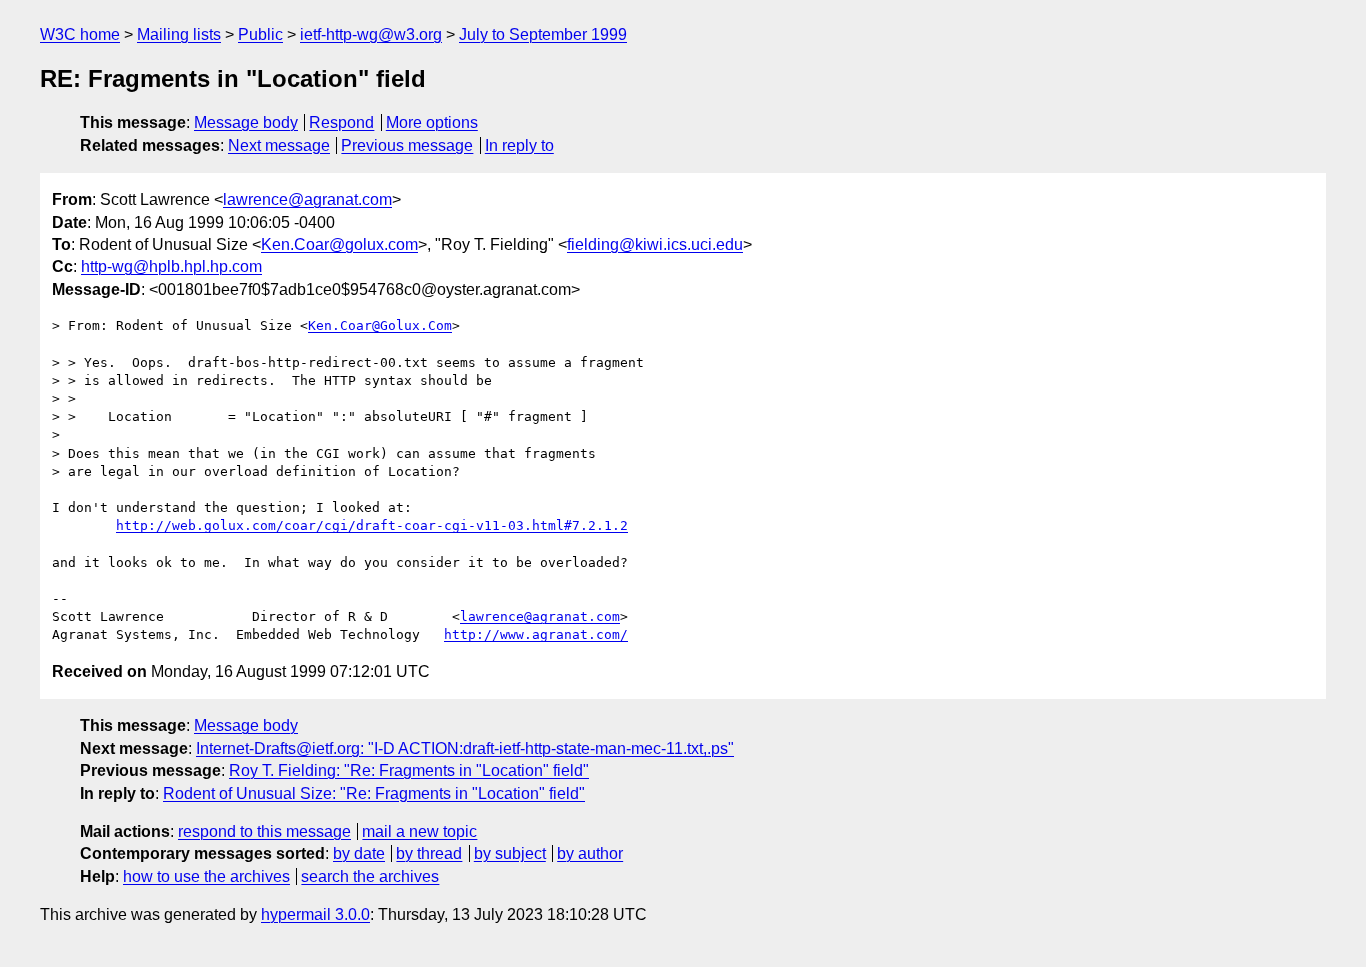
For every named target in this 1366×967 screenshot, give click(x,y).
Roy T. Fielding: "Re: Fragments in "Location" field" (409, 770)
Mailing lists (179, 34)
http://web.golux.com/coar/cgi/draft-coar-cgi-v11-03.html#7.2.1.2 (372, 525)
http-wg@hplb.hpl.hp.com (171, 266)
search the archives (370, 876)
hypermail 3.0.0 (315, 914)
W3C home (80, 34)
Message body (246, 122)
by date (359, 853)
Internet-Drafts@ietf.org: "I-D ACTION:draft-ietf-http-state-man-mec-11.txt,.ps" (465, 748)
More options (432, 122)
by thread (429, 853)
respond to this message (264, 831)
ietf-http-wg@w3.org (371, 34)
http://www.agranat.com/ (536, 634)
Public (260, 34)
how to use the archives (206, 876)
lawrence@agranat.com (307, 199)
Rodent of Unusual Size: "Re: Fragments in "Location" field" (374, 793)
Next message (279, 145)
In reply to (519, 145)
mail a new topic (419, 831)
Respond (341, 122)
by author (590, 853)
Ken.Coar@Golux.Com (380, 325)
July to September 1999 (543, 34)
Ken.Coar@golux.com (339, 244)
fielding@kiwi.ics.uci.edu (655, 244)
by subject (510, 853)
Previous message (407, 145)
